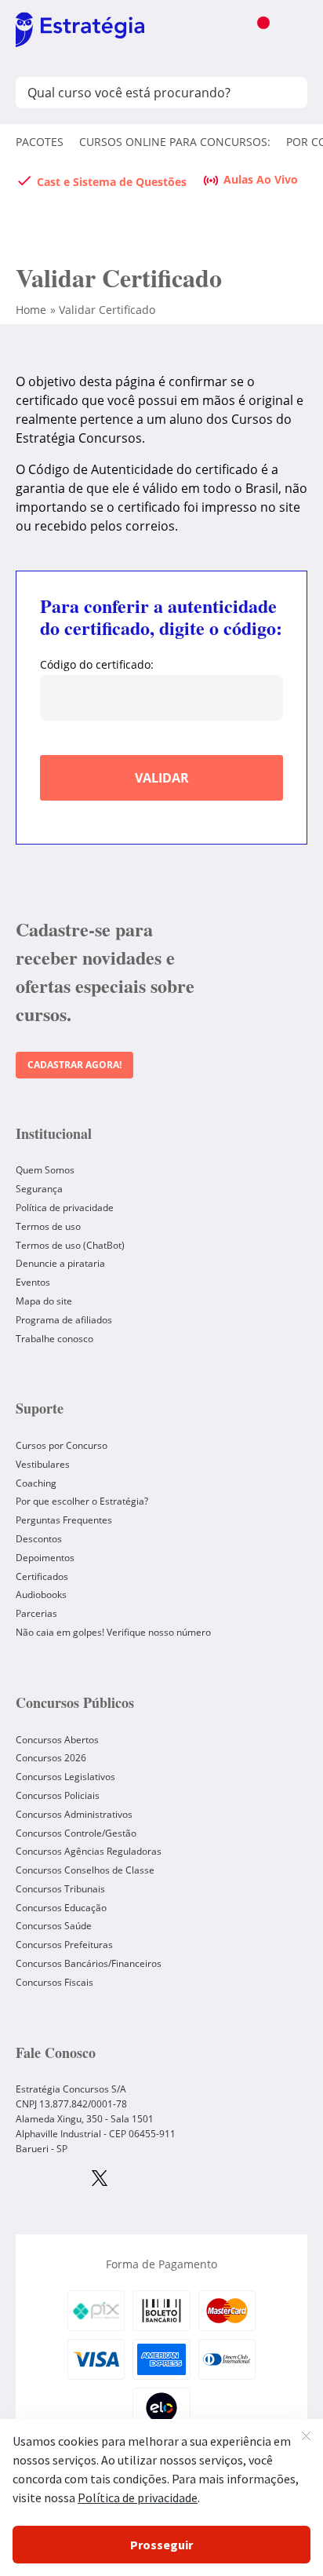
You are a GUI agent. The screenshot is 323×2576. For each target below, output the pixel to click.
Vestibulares (43, 1464)
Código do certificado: (97, 665)
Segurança (39, 1189)
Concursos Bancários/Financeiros (89, 1963)
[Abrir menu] (291, 31)
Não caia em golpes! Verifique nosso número (113, 1632)
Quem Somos (45, 1170)
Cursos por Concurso (62, 1445)
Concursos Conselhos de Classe (85, 1870)
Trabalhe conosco (54, 1339)
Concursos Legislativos (65, 1777)
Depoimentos (45, 1558)
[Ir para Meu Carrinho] (258, 31)
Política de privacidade (65, 1208)
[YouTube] (73, 2180)
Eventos (33, 1282)
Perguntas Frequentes (64, 1520)
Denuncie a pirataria (60, 1263)
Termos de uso (48, 1226)
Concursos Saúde (54, 1926)
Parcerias (36, 1613)
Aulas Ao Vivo (261, 179)
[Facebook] (47, 2180)
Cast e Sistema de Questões (112, 182)
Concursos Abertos (57, 1740)
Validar (162, 778)
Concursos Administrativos (74, 1814)
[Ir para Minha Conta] (225, 31)
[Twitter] (100, 2180)
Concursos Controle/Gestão (76, 1833)
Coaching (36, 1483)
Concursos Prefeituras (64, 1945)
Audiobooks (41, 1594)
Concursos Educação (61, 1908)
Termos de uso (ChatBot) (70, 1245)
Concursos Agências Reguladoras (89, 1851)
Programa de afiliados (64, 1320)
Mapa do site (44, 1301)
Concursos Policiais (58, 1795)
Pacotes (40, 142)
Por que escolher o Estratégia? (82, 1501)
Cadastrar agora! (74, 1065)
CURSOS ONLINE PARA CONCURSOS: (175, 142)
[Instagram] (22, 2180)
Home (31, 310)
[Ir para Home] (80, 31)
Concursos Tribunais (60, 1889)
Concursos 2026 (51, 1758)
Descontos (39, 1539)
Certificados (42, 1576)
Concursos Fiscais (54, 1982)
